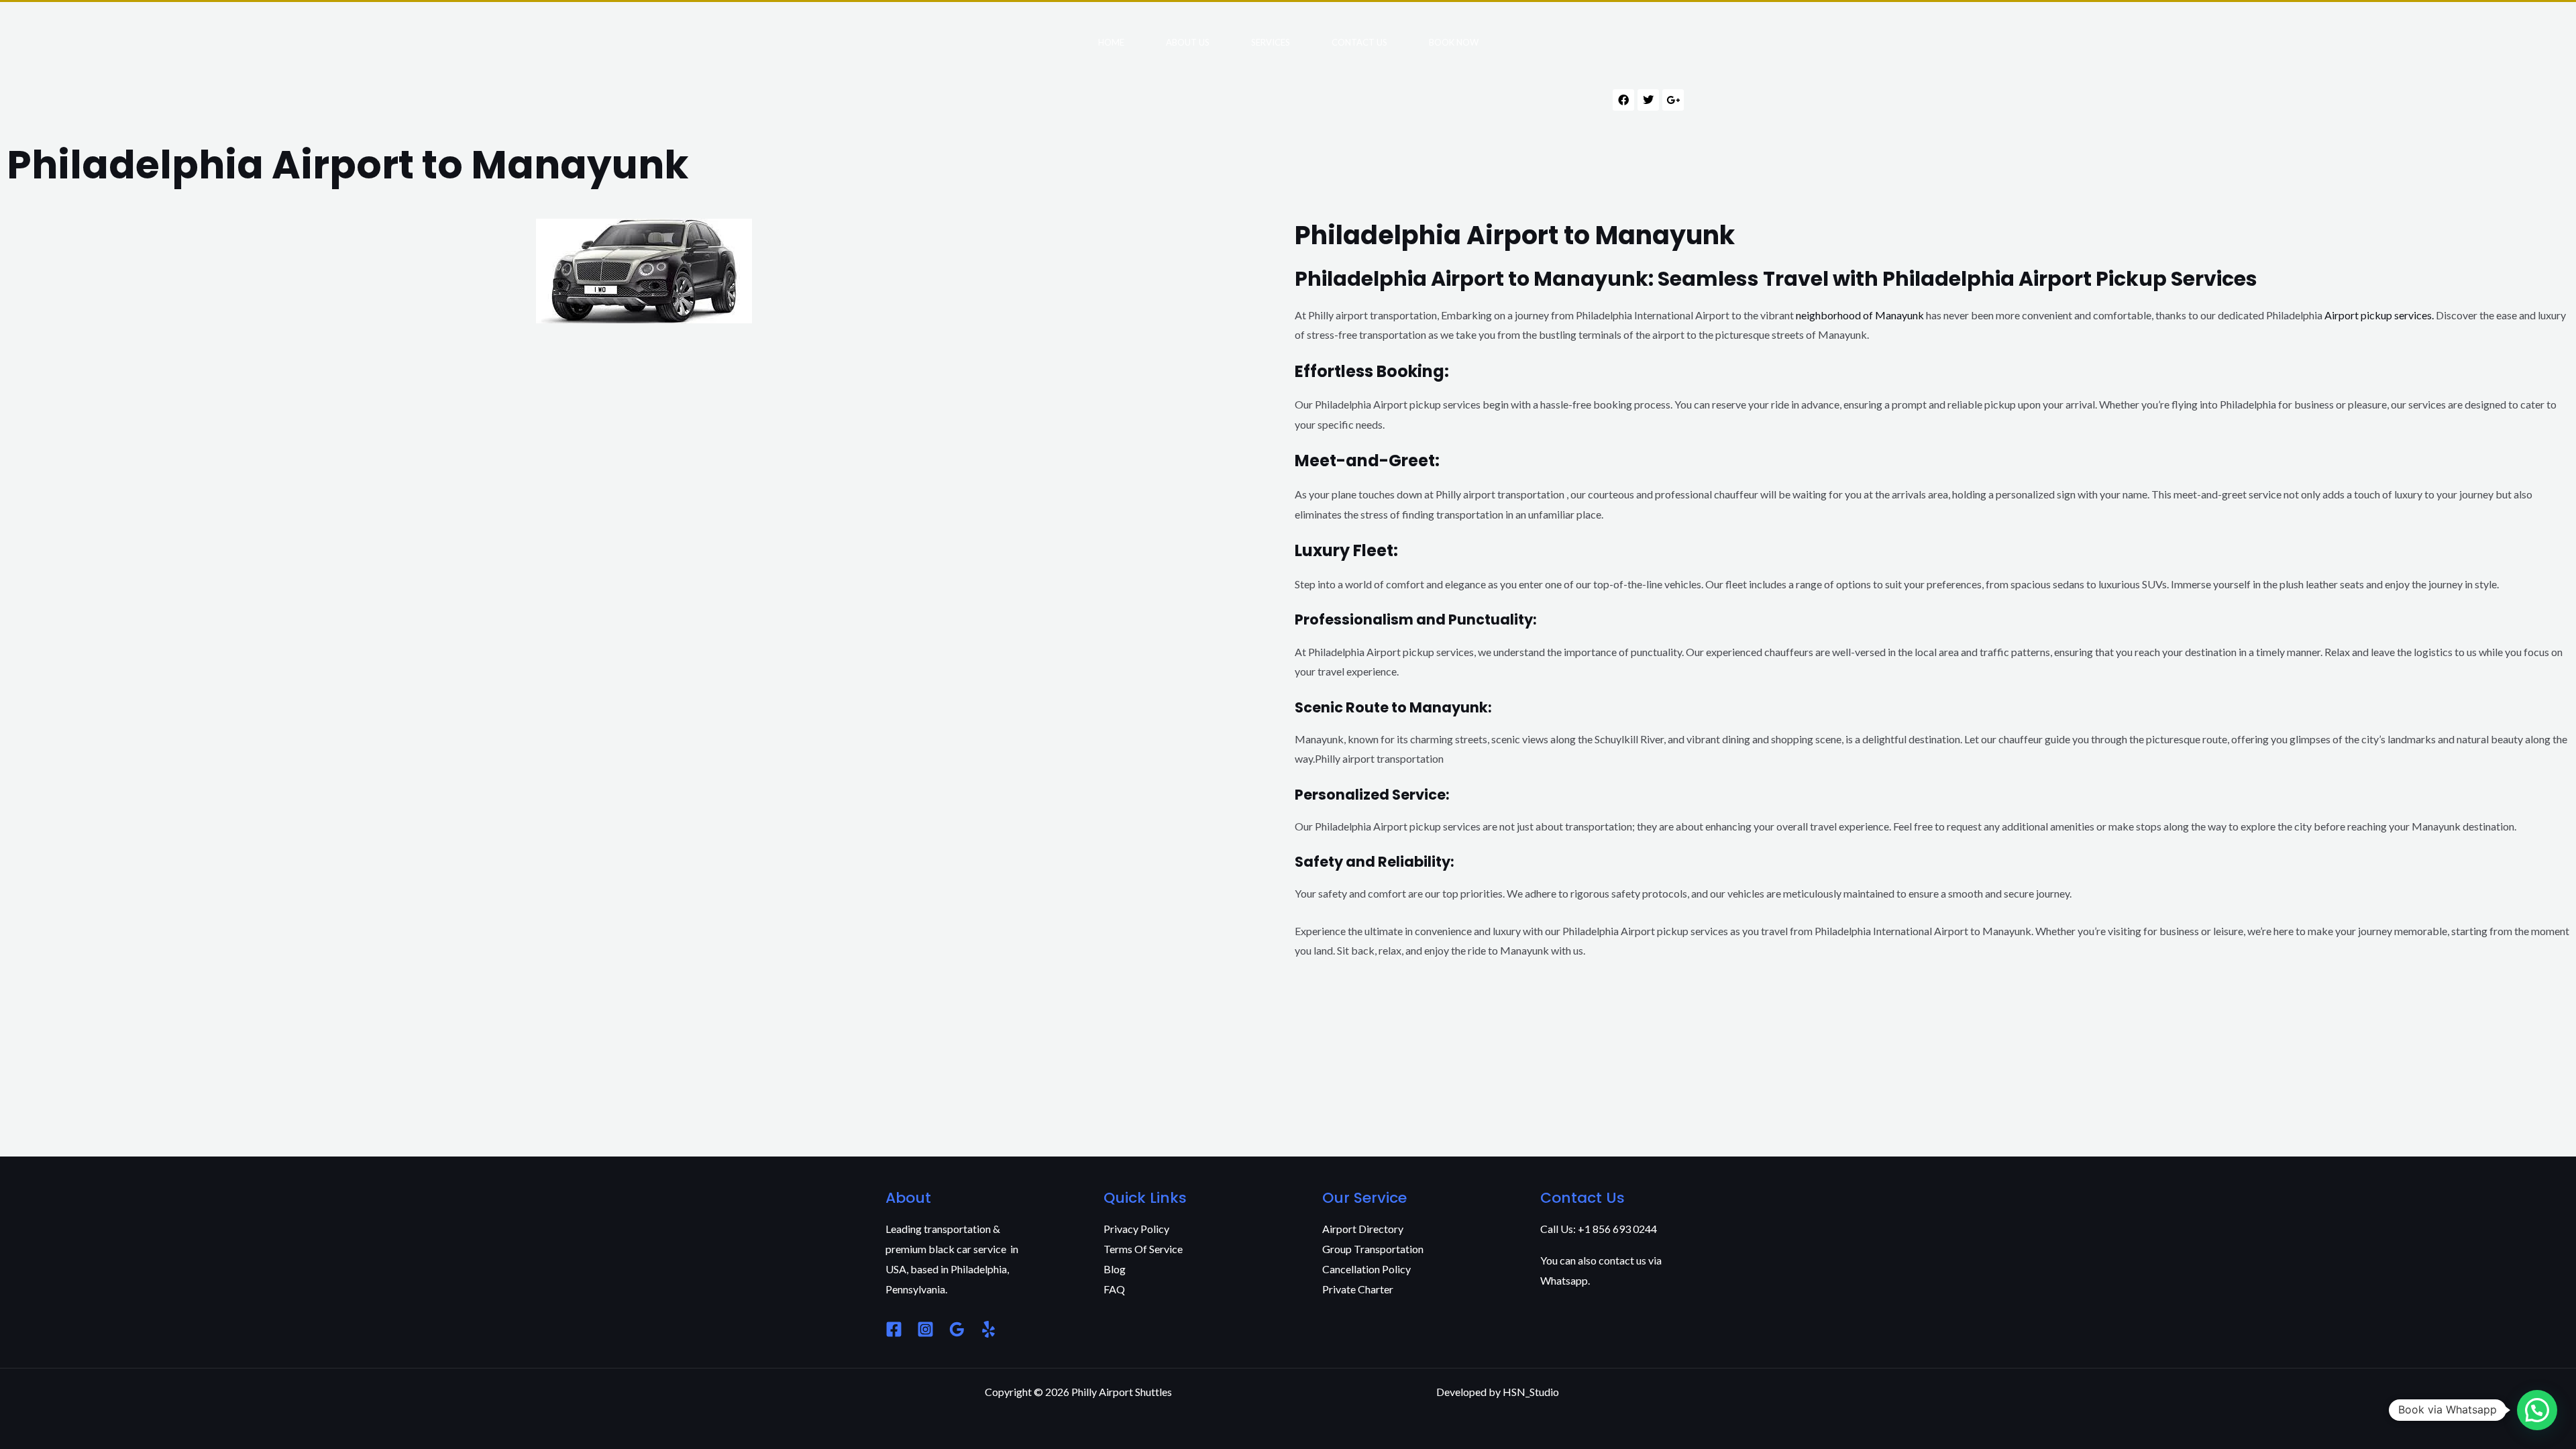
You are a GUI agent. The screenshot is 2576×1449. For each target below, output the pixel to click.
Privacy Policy (1136, 1229)
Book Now (1454, 42)
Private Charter (1358, 1289)
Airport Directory (1363, 1229)
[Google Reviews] (957, 1329)
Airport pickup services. (2379, 315)
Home (1111, 42)
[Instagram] (925, 1329)
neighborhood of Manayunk (1859, 315)
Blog (1115, 1269)
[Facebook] (894, 1329)
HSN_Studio (1531, 1392)
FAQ (1114, 1289)
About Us (1188, 42)
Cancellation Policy (1366, 1269)
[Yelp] (988, 1329)
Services (1271, 42)
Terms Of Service (1143, 1249)
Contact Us (1359, 42)
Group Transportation (1373, 1249)
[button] (2537, 1410)
